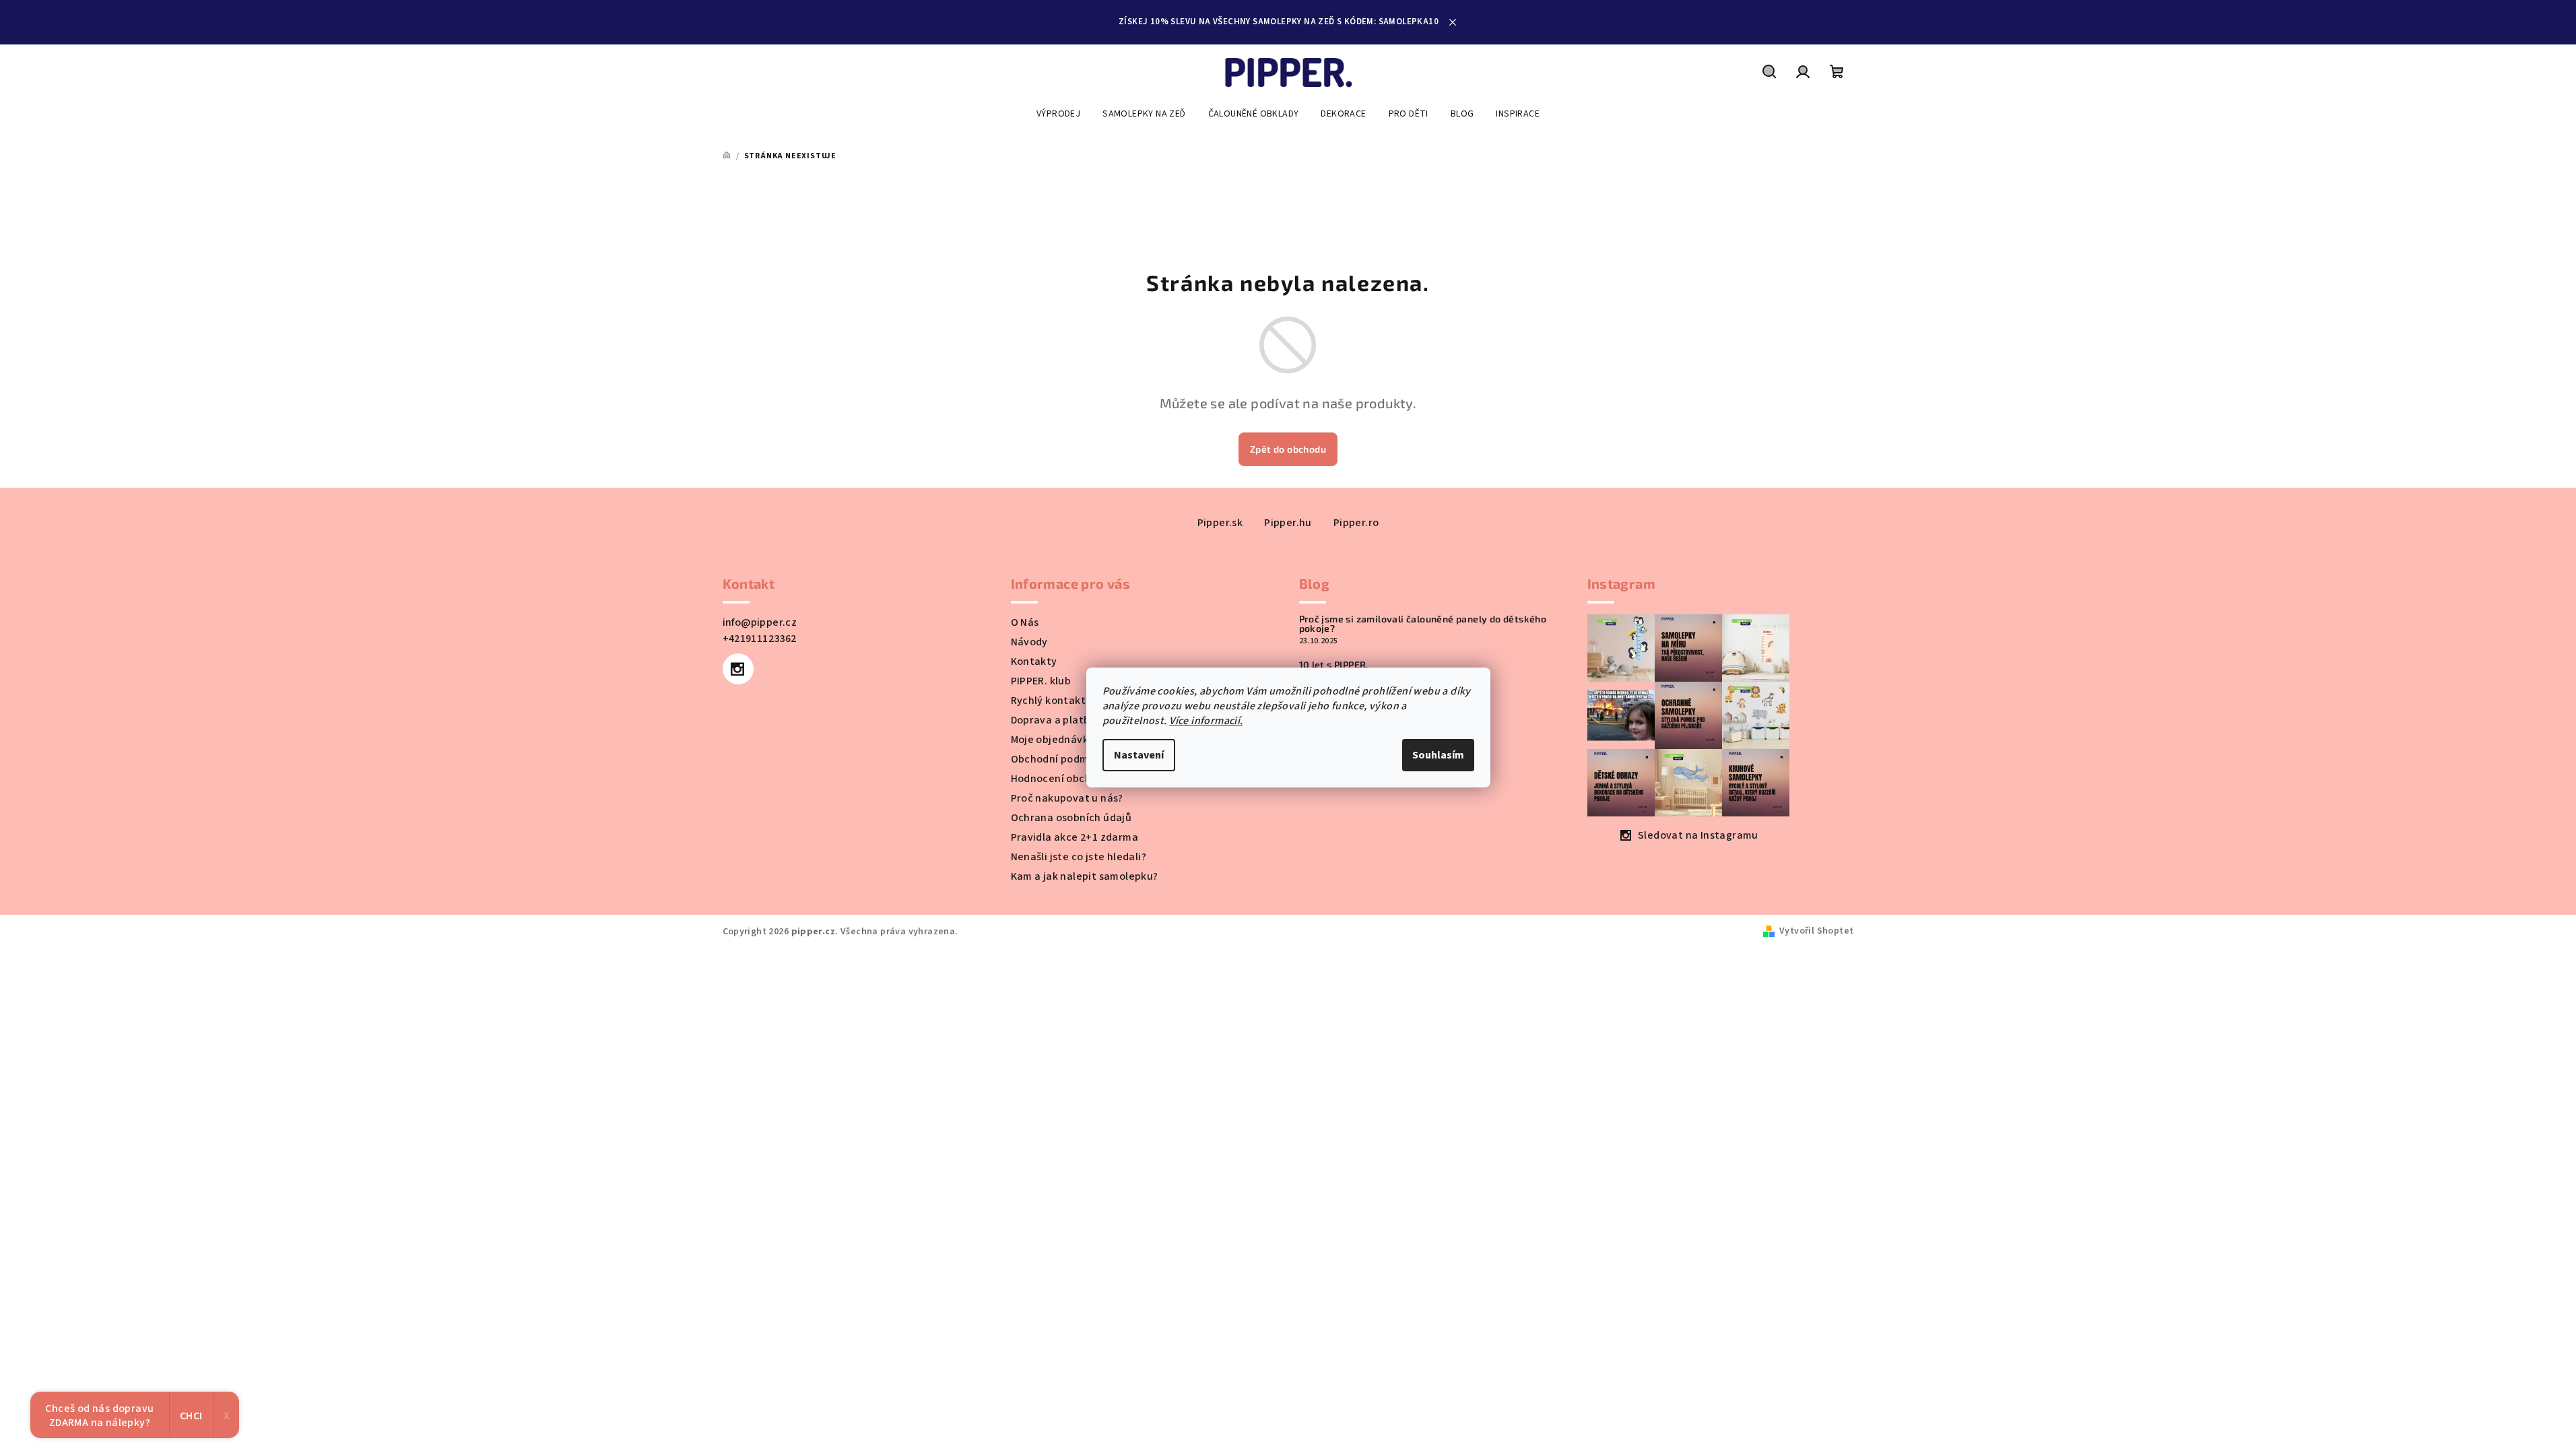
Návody (1029, 642)
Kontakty (1034, 661)
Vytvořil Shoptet (1816, 931)
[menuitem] (1058, 114)
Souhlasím (1438, 755)
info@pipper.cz (760, 622)
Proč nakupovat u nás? (1067, 798)
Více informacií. (1206, 721)
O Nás (1025, 622)
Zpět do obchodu (1288, 449)
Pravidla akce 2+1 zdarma (1075, 837)
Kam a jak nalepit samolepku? (1085, 876)
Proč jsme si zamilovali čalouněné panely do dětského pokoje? (1423, 624)
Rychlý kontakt (1049, 701)
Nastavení (1139, 755)
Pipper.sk (1220, 523)
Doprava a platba (1054, 720)
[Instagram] (738, 669)
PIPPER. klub (1041, 681)
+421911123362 (760, 639)
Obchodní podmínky (1060, 759)
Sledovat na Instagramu (1698, 835)
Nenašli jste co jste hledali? (1079, 857)
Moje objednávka (1053, 740)
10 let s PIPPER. (1334, 665)
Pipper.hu (1288, 523)
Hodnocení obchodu (1061, 779)
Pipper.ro (1356, 523)
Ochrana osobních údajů (1071, 818)
